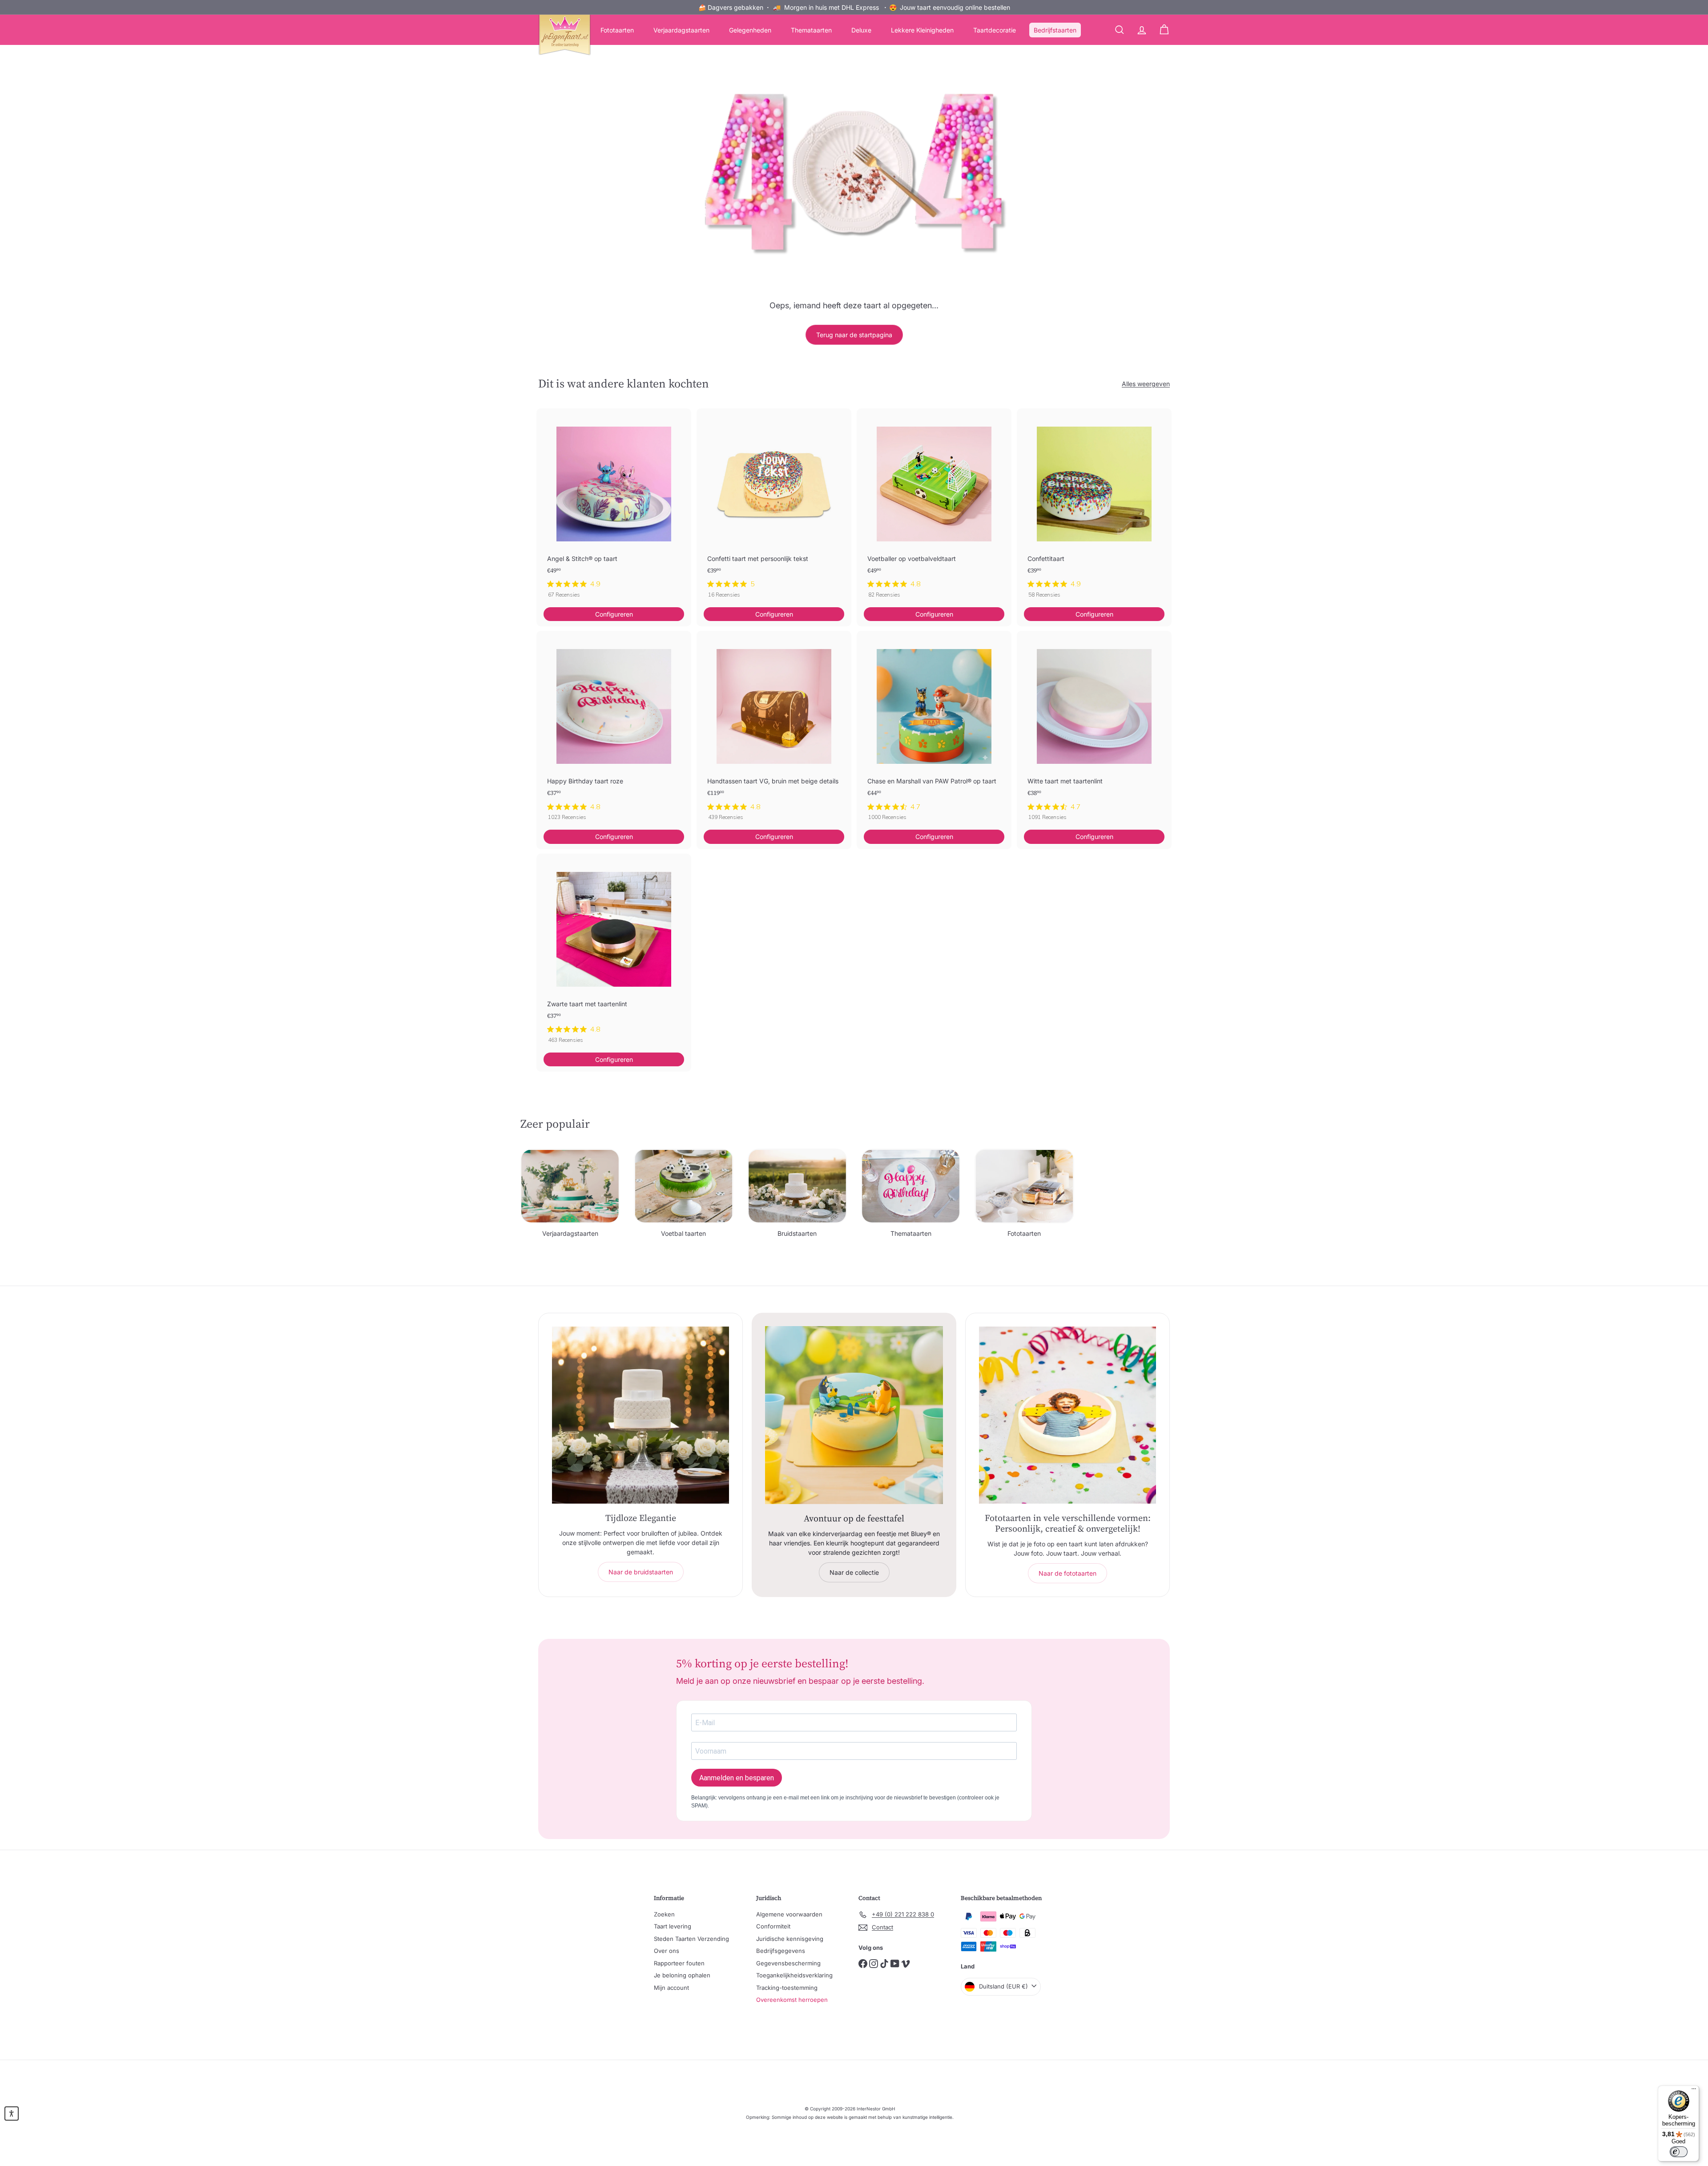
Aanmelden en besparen (737, 1778)
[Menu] (1694, 2091)
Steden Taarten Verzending (691, 1939)
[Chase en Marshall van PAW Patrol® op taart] (934, 730)
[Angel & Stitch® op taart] (614, 508)
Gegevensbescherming (788, 1963)
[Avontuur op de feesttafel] (854, 1415)
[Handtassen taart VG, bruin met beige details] (774, 730)
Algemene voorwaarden (789, 1914)
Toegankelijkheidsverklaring (794, 1975)
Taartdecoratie (995, 30)
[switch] (1679, 2152)
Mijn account (671, 1988)
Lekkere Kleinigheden (922, 30)
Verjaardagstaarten (681, 30)
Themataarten (811, 30)
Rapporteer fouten (679, 1963)
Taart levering (673, 1926)
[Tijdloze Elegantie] (640, 1415)
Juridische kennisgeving (790, 1939)
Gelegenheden (750, 30)
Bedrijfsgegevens (781, 1951)
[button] (12, 2114)
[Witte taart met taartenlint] (1094, 730)
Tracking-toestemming (787, 1988)
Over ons (667, 1951)
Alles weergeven (1146, 384)
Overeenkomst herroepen (792, 2000)
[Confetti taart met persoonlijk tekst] (774, 508)
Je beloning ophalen (682, 1975)
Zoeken (664, 1914)
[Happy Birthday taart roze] (614, 730)
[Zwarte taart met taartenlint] (614, 953)
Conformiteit (773, 1926)
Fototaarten (617, 30)
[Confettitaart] (1094, 508)
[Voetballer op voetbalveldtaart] (934, 508)
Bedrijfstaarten (1055, 30)
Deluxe (861, 30)
